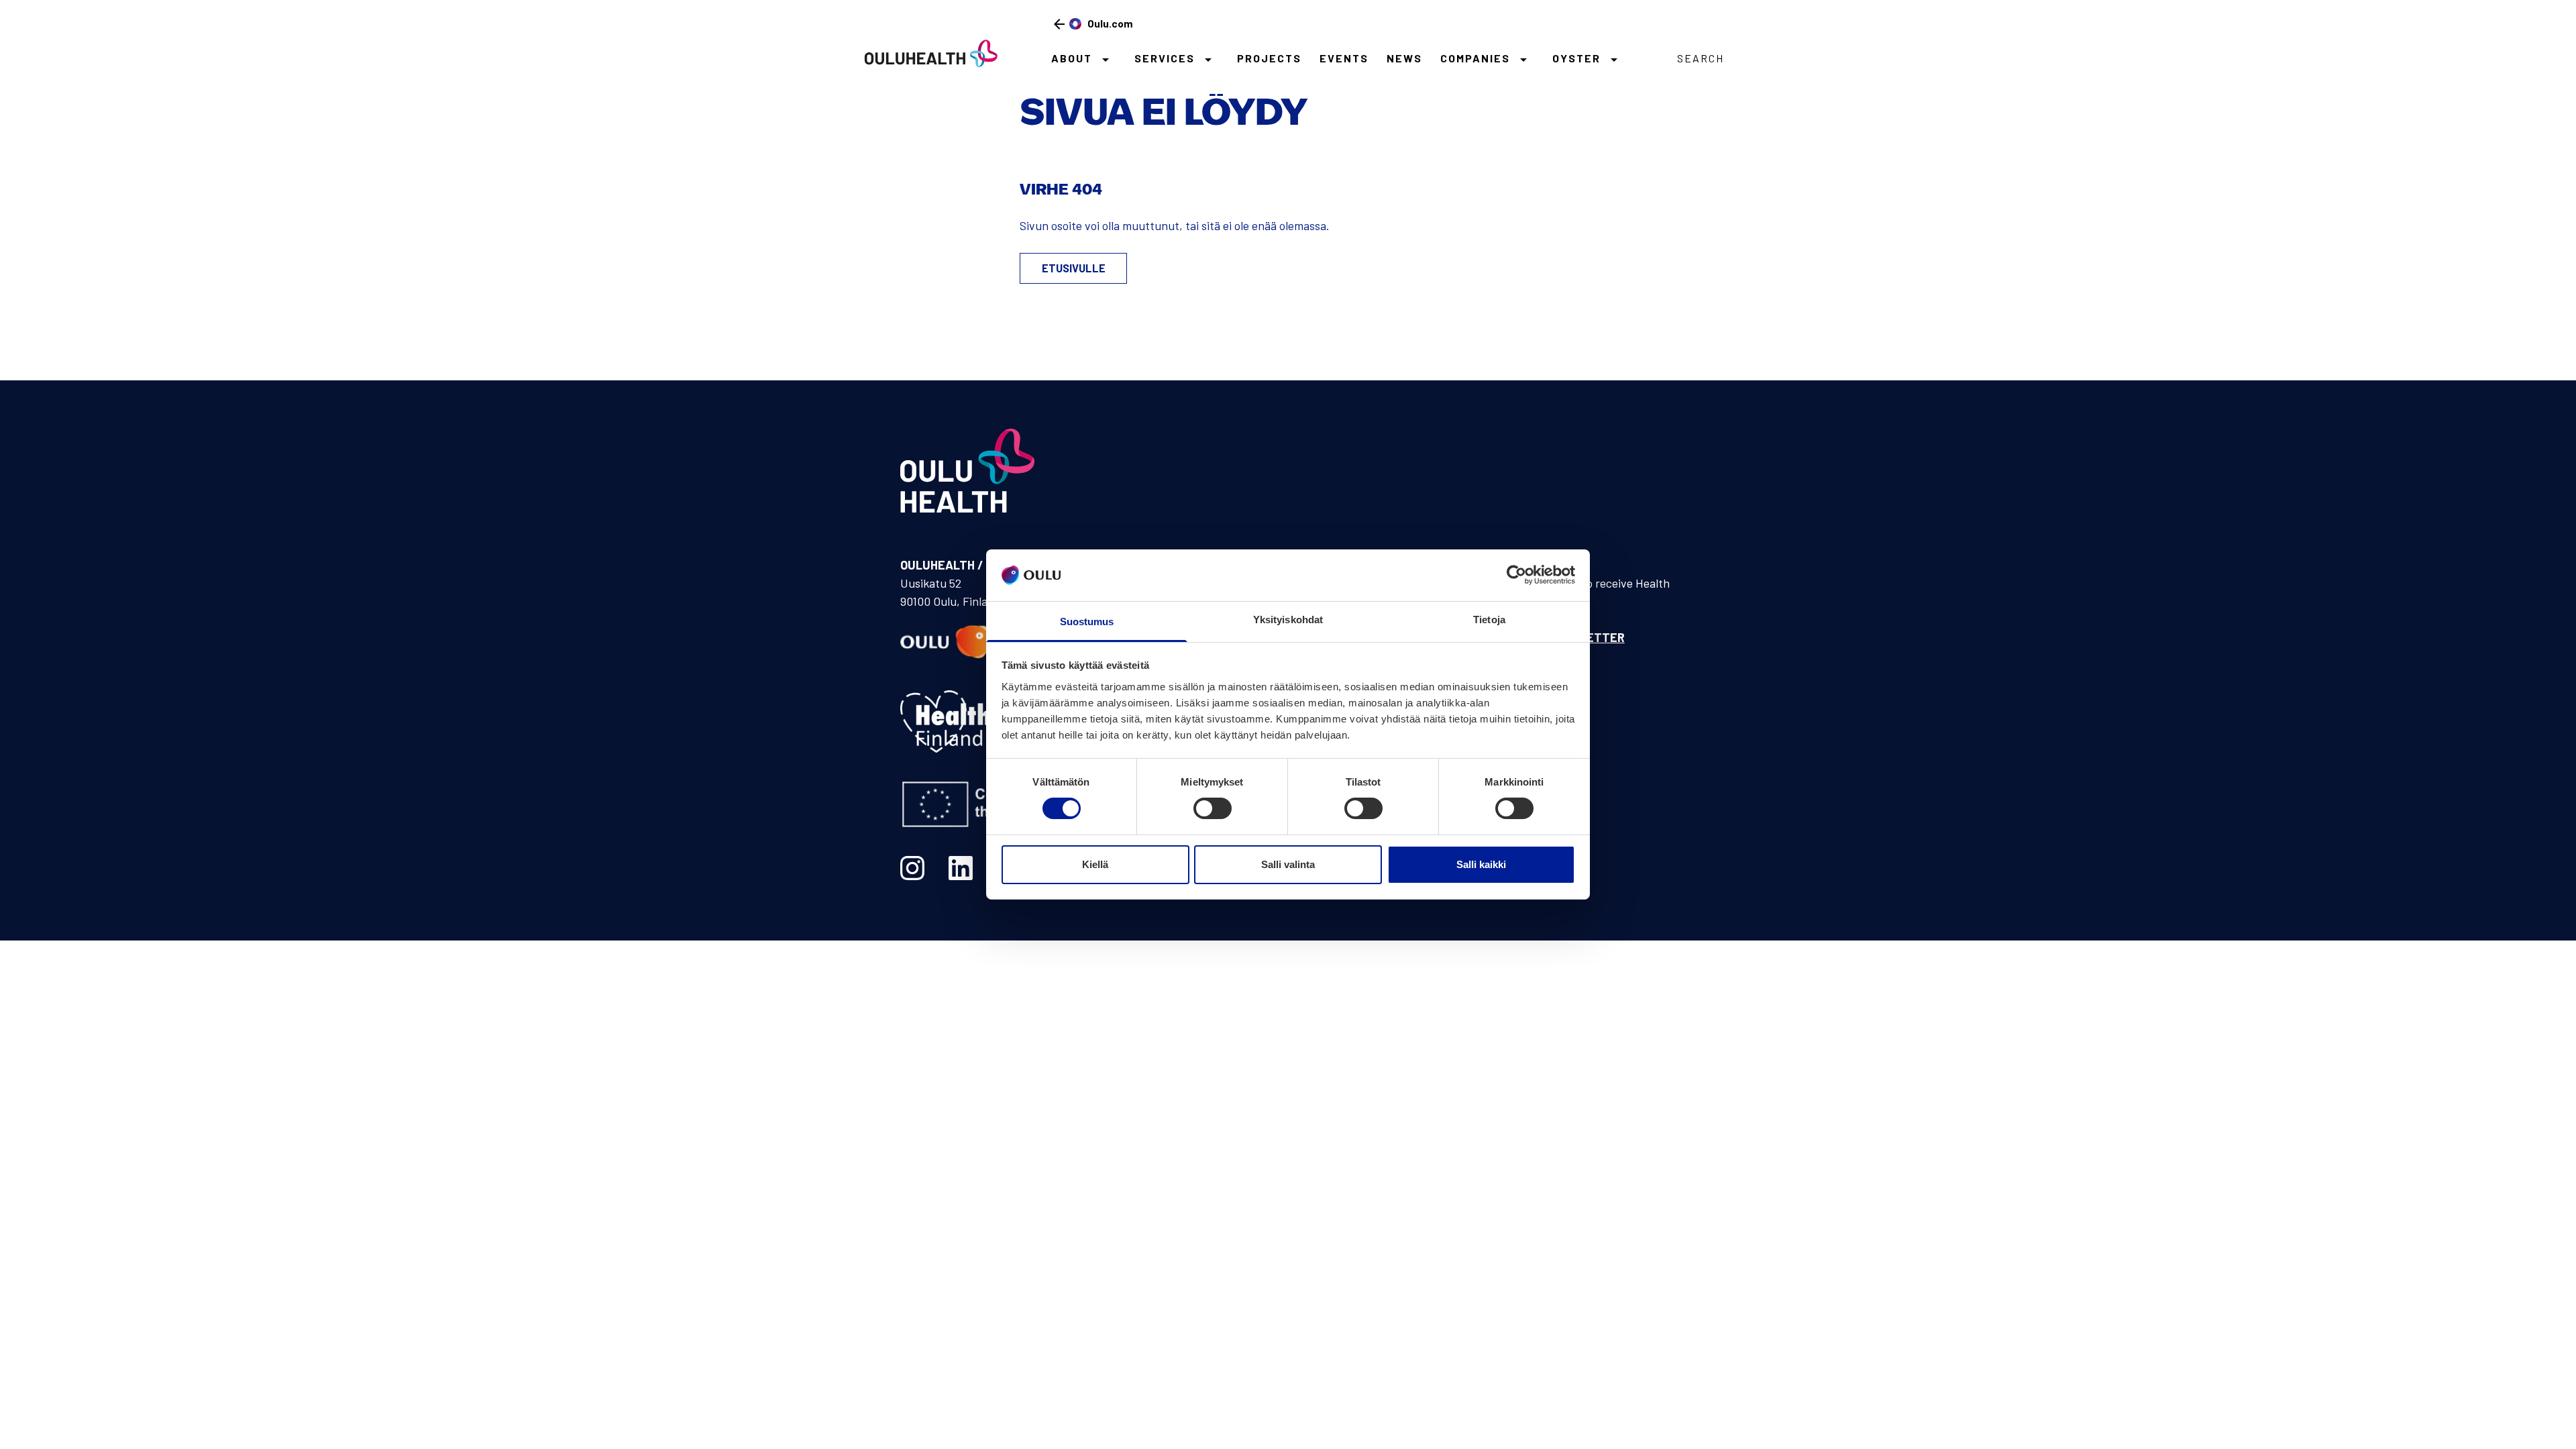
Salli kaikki (1481, 864)
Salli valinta (1288, 864)
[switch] (1213, 808)
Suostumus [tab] (1087, 622)
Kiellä (1095, 864)
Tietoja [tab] (1489, 620)
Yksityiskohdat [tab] (1288, 620)
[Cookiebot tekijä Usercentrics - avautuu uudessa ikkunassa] (1516, 575)
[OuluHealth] (925, 53)
